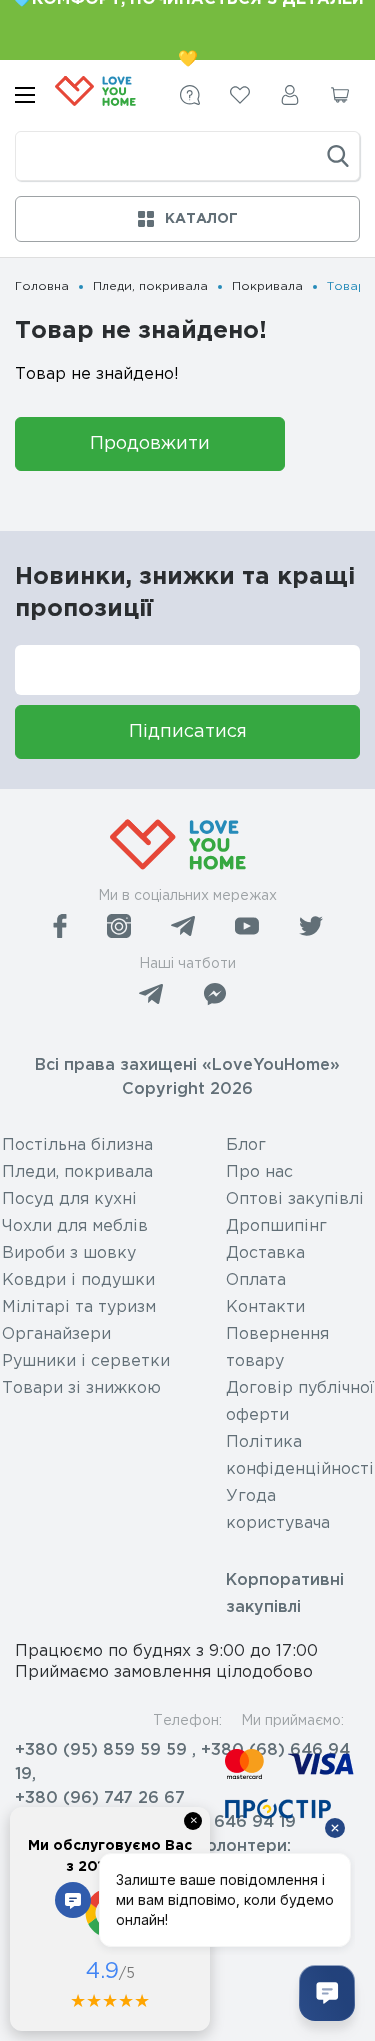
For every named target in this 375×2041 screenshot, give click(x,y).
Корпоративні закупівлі (285, 1594)
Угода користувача (278, 1510)
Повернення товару (277, 1348)
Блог (246, 1145)
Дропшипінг (276, 1226)
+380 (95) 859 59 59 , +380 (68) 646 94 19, (182, 1762)
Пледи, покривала (150, 286)
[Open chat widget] (327, 1993)
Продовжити (150, 444)
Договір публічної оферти (300, 1402)
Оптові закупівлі (295, 1199)
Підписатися (188, 732)
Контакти (265, 1307)
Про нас (259, 1172)
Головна (42, 286)
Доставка (265, 1253)
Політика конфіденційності (300, 1456)
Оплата (256, 1280)
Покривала (267, 286)
